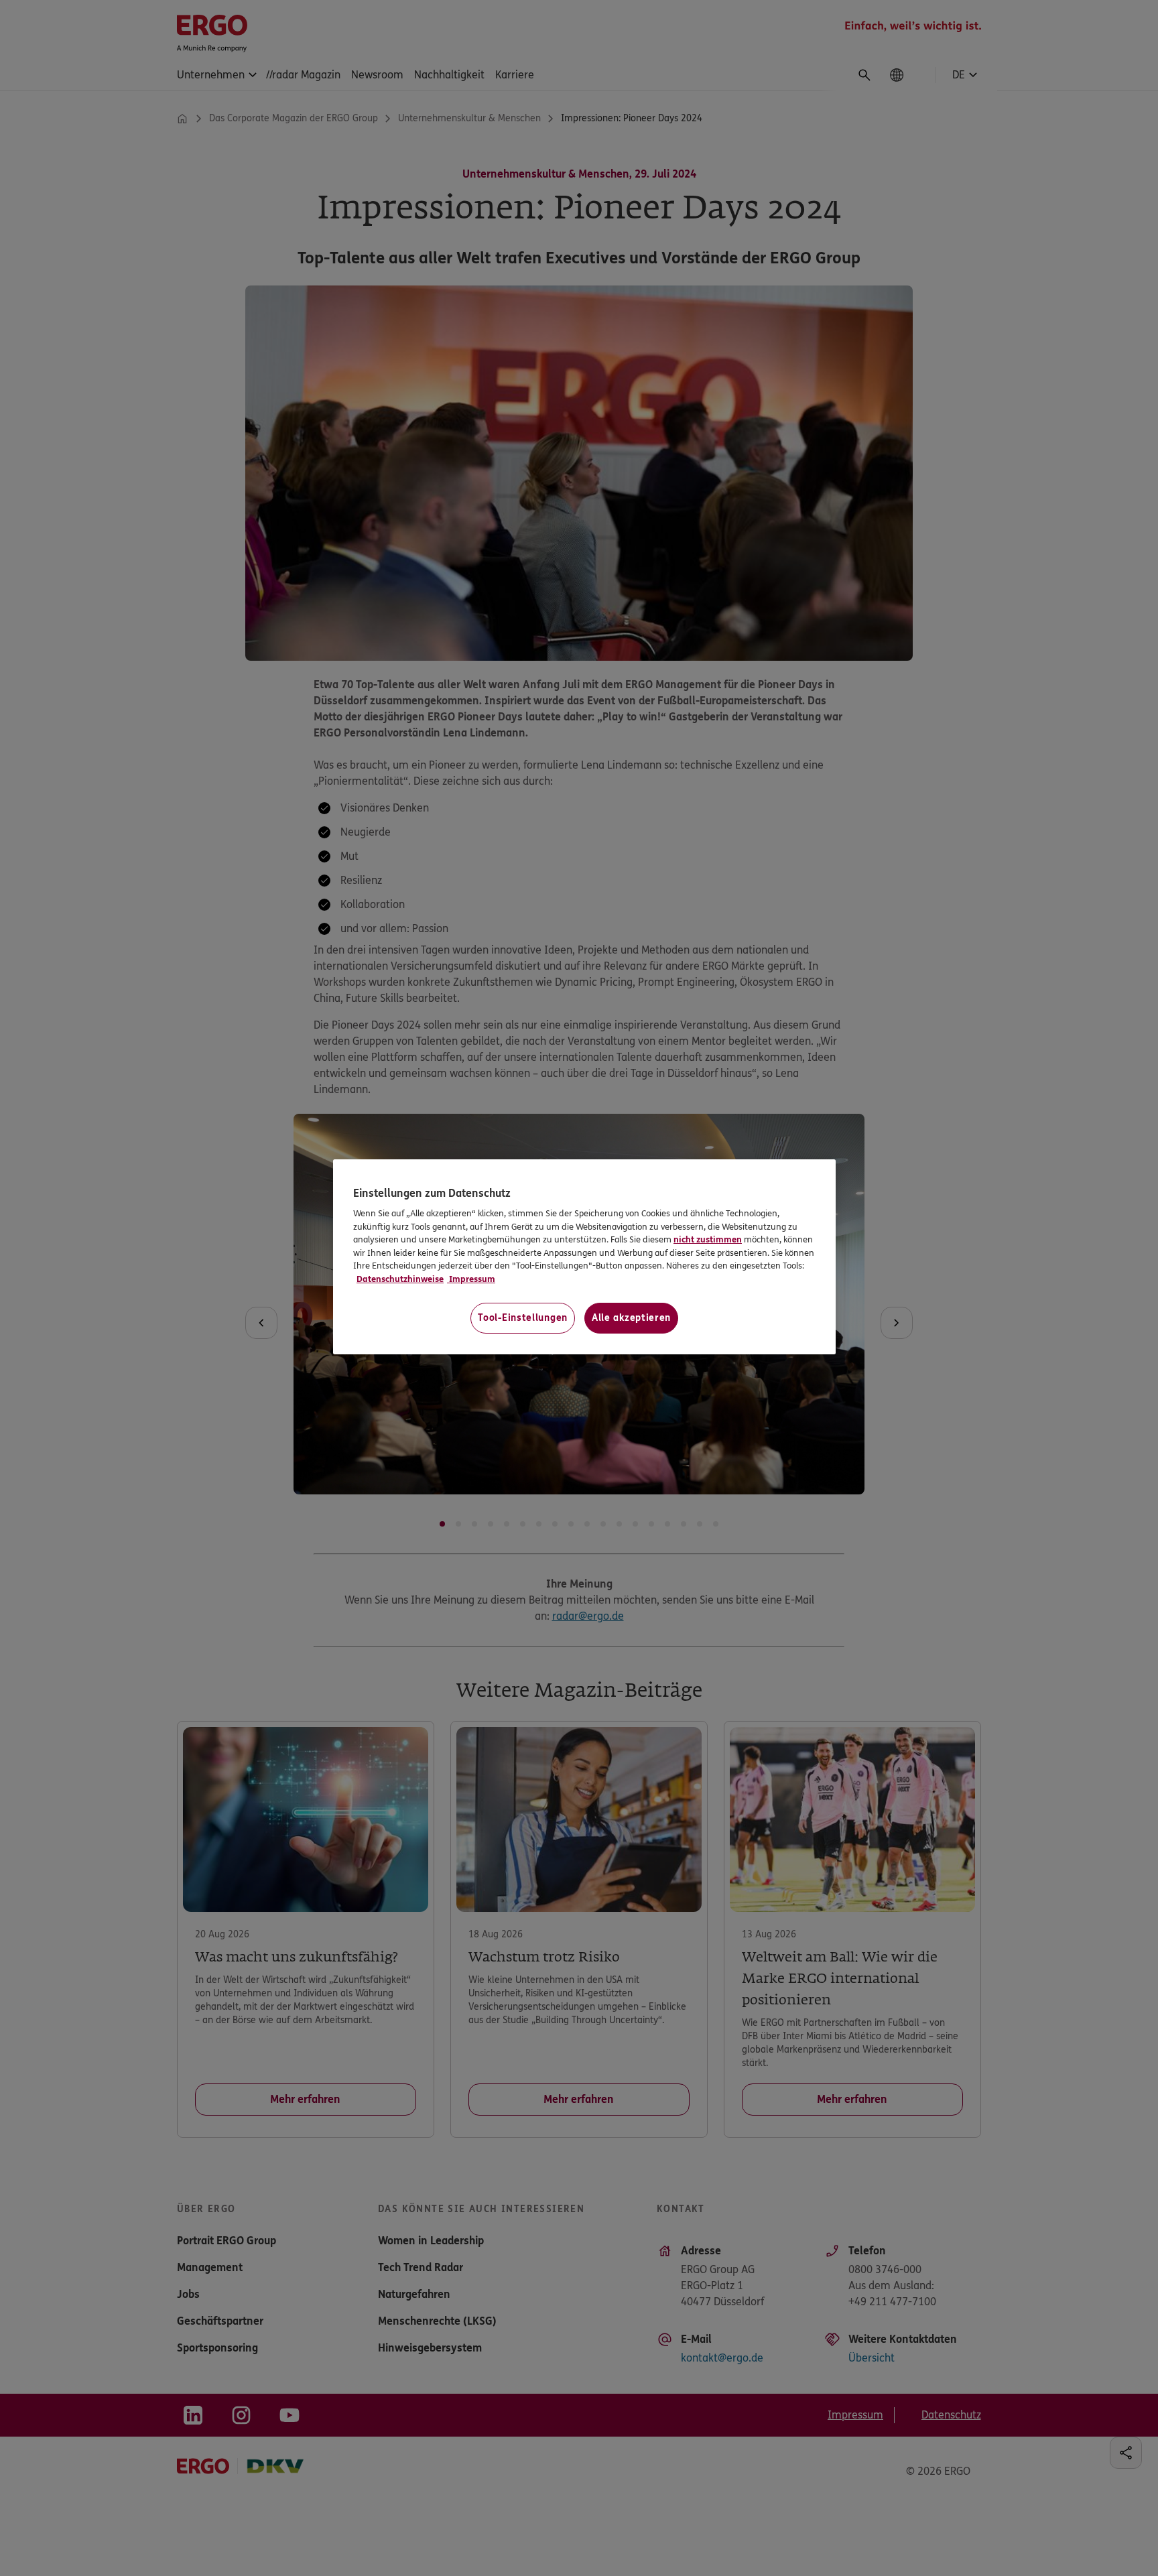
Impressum (471, 1279)
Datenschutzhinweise (400, 1279)
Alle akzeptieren (631, 1318)
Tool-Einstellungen (523, 1318)
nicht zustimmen (708, 1240)
